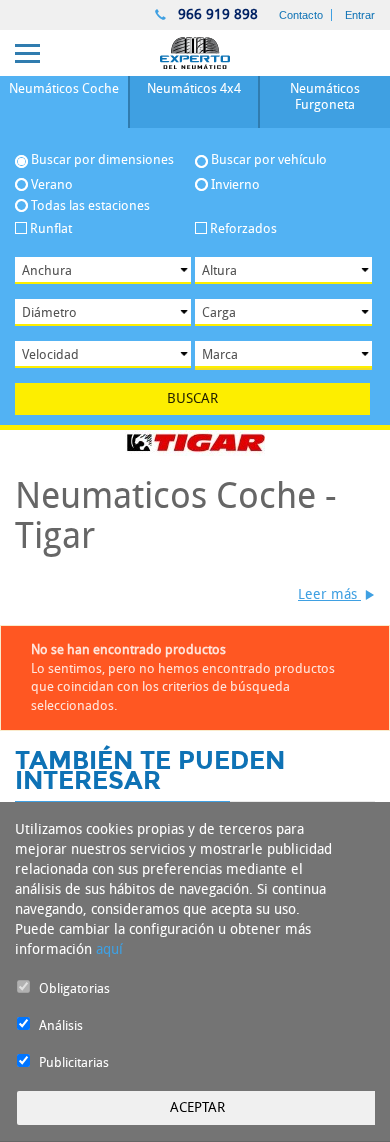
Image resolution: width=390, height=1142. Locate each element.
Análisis (61, 1025)
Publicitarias (74, 1062)
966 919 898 (216, 14)
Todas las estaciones (90, 205)
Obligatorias (74, 988)
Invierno (235, 184)
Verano (52, 184)
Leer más (329, 594)
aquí (109, 949)
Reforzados (243, 229)
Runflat (51, 229)
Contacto (301, 15)
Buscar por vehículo (269, 160)
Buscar (192, 398)
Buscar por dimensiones (102, 160)
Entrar (360, 15)
